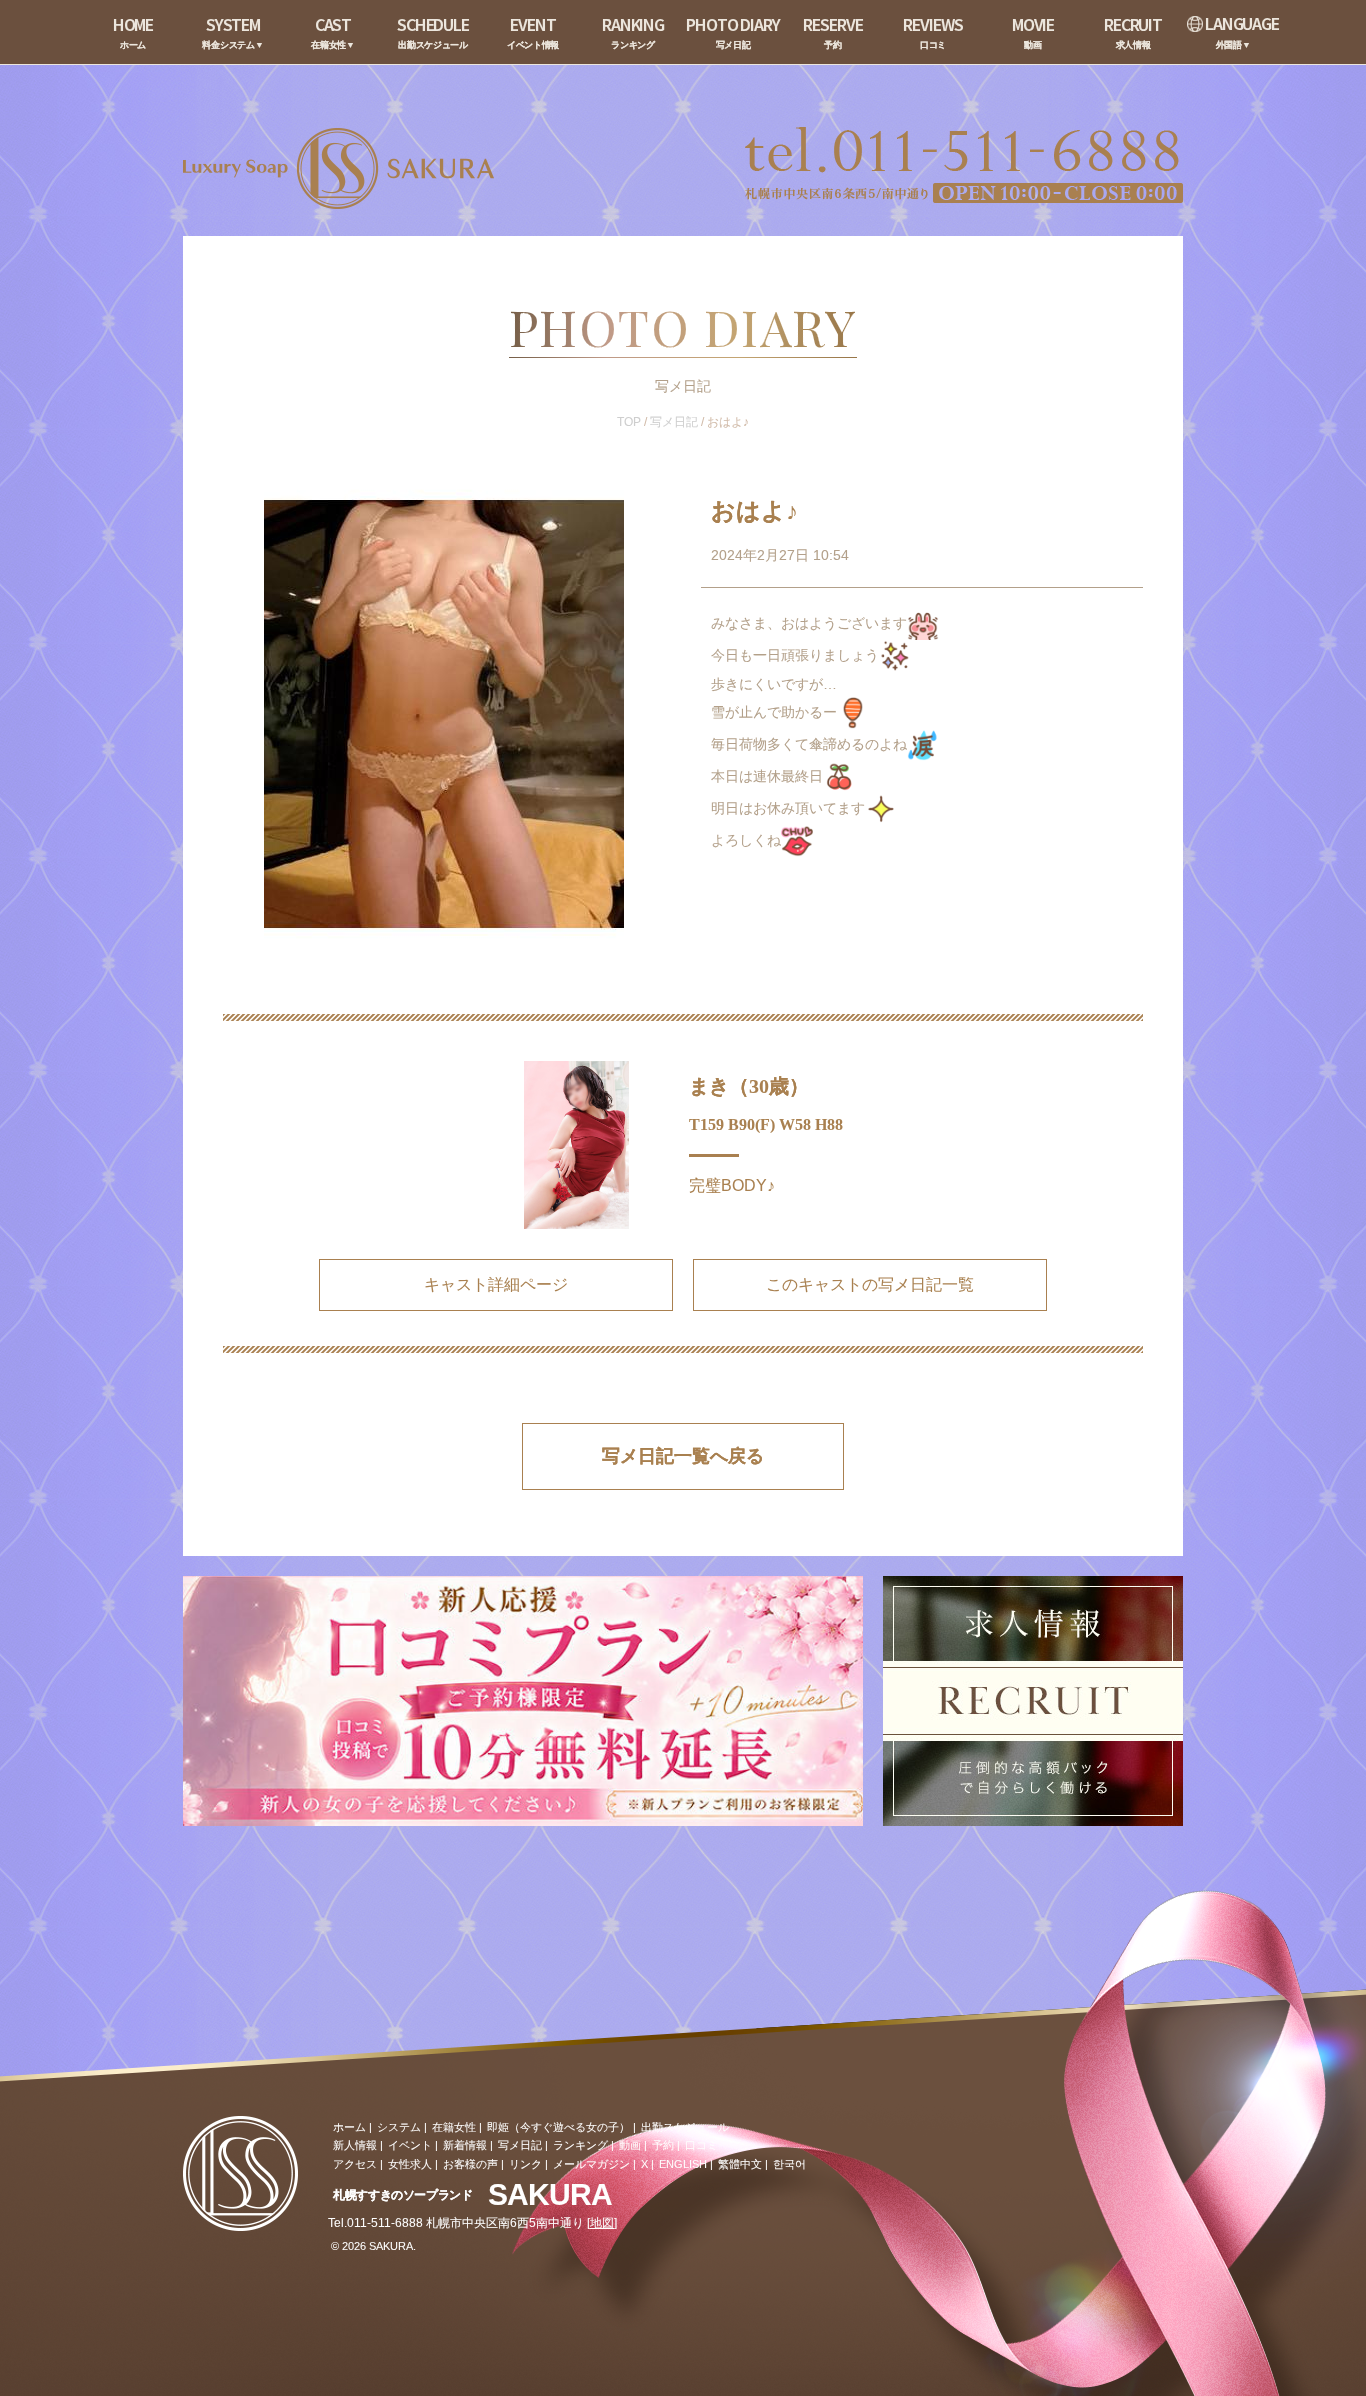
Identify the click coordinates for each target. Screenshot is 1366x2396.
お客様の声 (470, 2164)
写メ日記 (674, 422)
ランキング (580, 2145)
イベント (410, 2145)
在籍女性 (454, 2127)
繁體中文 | (743, 2164)
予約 (663, 2145)
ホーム (349, 2127)
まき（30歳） (749, 1086)
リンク (525, 2164)
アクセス (355, 2164)
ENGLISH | (686, 2164)
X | (647, 2164)
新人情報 (355, 2145)
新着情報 (465, 2145)
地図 (602, 2223)
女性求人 (410, 2164)
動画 (630, 2145)
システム (399, 2127)
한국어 (789, 2164)
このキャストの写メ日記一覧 (870, 1284)
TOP (629, 422)
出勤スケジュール (685, 2127)
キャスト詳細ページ (496, 1284)
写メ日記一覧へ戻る (683, 1456)
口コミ (701, 2145)
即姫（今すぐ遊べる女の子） (558, 2127)
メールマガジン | (594, 2164)
